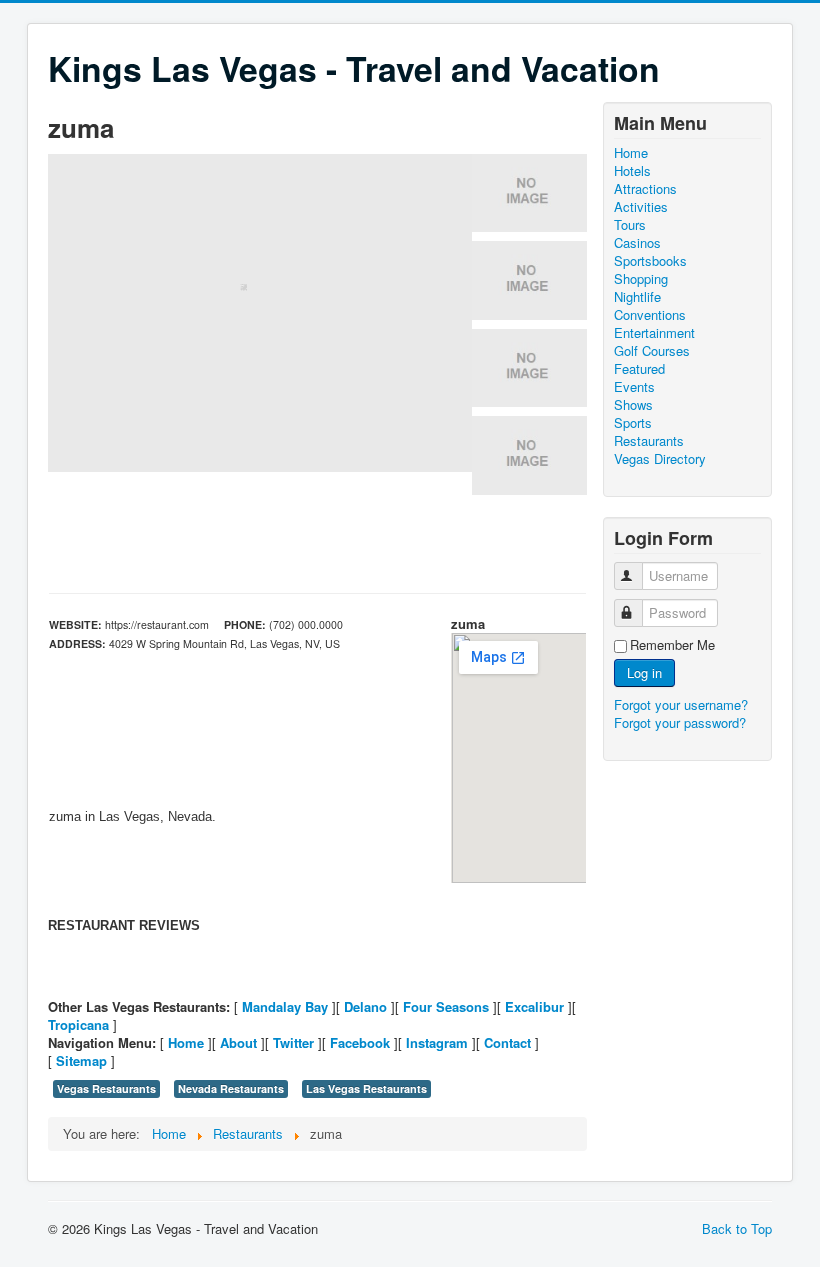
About (238, 1042)
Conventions (650, 315)
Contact (507, 1042)
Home (186, 1042)
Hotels (632, 171)
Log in (644, 672)
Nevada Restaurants (231, 1088)
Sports (633, 423)
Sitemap (81, 1060)
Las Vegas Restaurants (366, 1088)
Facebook (360, 1042)
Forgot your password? (680, 722)
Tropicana (78, 1024)
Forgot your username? (681, 704)
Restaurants (649, 441)
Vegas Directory (660, 459)
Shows (633, 405)
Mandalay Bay (285, 1006)
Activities (641, 207)
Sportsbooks (650, 261)
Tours (630, 225)
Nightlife (637, 297)
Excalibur (534, 1006)
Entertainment (654, 333)
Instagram (437, 1042)
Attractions (645, 189)
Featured (639, 369)
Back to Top (737, 1228)
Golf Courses (652, 351)
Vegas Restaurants (106, 1088)
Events (634, 387)
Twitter (293, 1042)
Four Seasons (446, 1006)
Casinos (637, 243)
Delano (365, 1006)
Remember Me (672, 645)
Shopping (641, 279)
